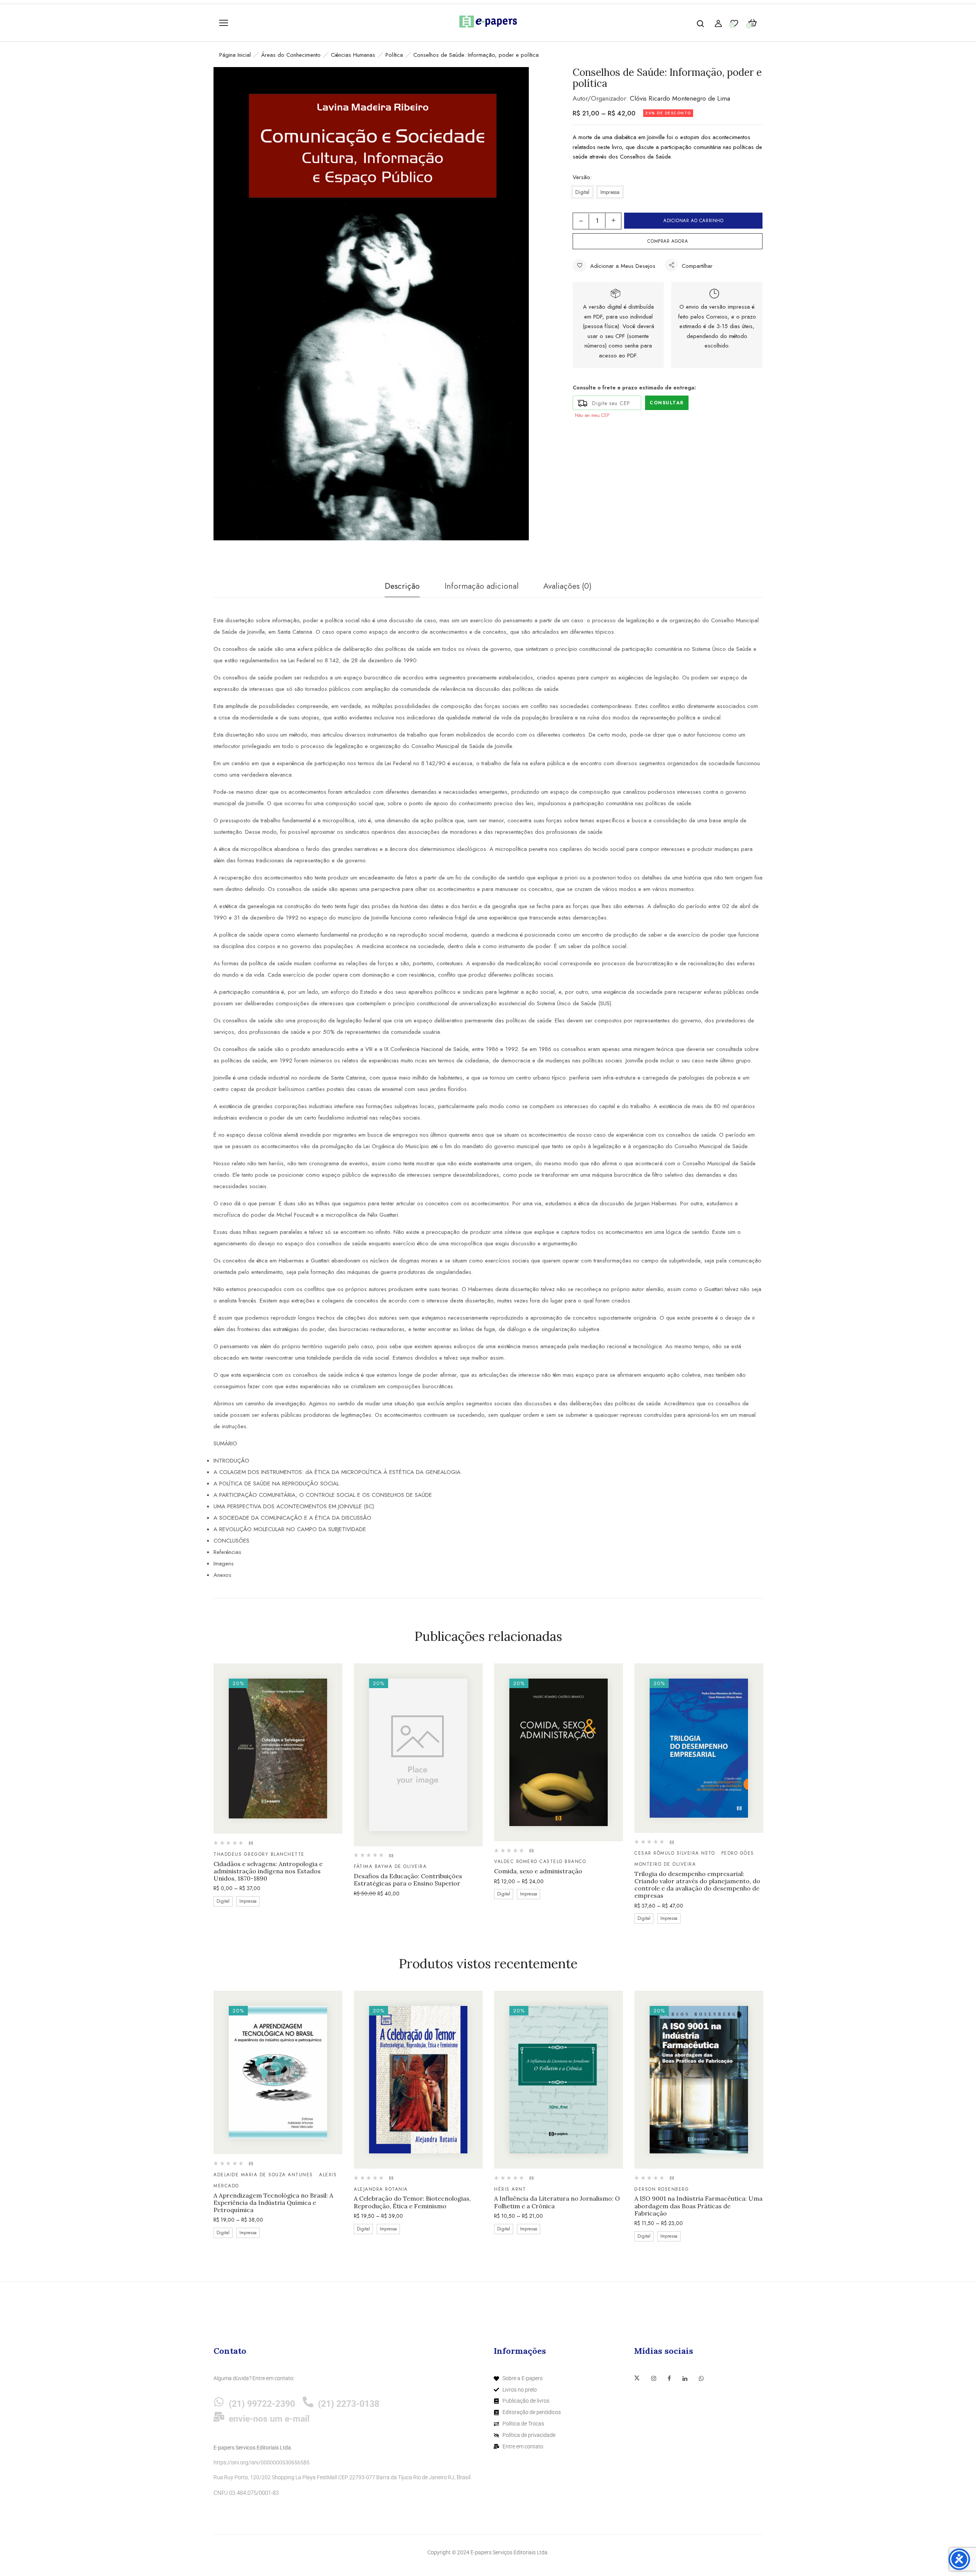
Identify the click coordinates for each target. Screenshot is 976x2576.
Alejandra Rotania (381, 2189)
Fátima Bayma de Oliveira (390, 1866)
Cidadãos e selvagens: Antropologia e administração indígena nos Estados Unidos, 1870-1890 (268, 1871)
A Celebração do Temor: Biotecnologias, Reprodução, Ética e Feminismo (412, 2202)
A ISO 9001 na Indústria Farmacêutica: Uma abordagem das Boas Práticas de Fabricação (698, 2206)
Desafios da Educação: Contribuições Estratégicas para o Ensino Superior (408, 1880)
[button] (752, 23)
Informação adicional (482, 586)
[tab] (402, 588)
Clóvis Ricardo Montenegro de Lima (680, 98)
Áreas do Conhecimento (291, 55)
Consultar (667, 403)
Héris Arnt (510, 2189)
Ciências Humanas (353, 55)
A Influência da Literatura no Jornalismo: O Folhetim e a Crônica (557, 2202)
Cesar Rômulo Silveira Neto (675, 1853)
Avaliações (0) (567, 586)
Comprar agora (668, 241)
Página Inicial (235, 55)
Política (394, 55)
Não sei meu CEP (592, 415)
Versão (581, 177)
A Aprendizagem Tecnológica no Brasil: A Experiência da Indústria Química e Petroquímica (273, 2203)
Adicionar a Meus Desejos (623, 266)
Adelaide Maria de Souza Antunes (263, 2175)
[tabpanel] (278, 1786)
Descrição (402, 586)
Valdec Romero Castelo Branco (540, 1862)
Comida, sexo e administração (538, 1871)
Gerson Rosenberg (662, 2189)
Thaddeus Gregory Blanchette (259, 1854)
